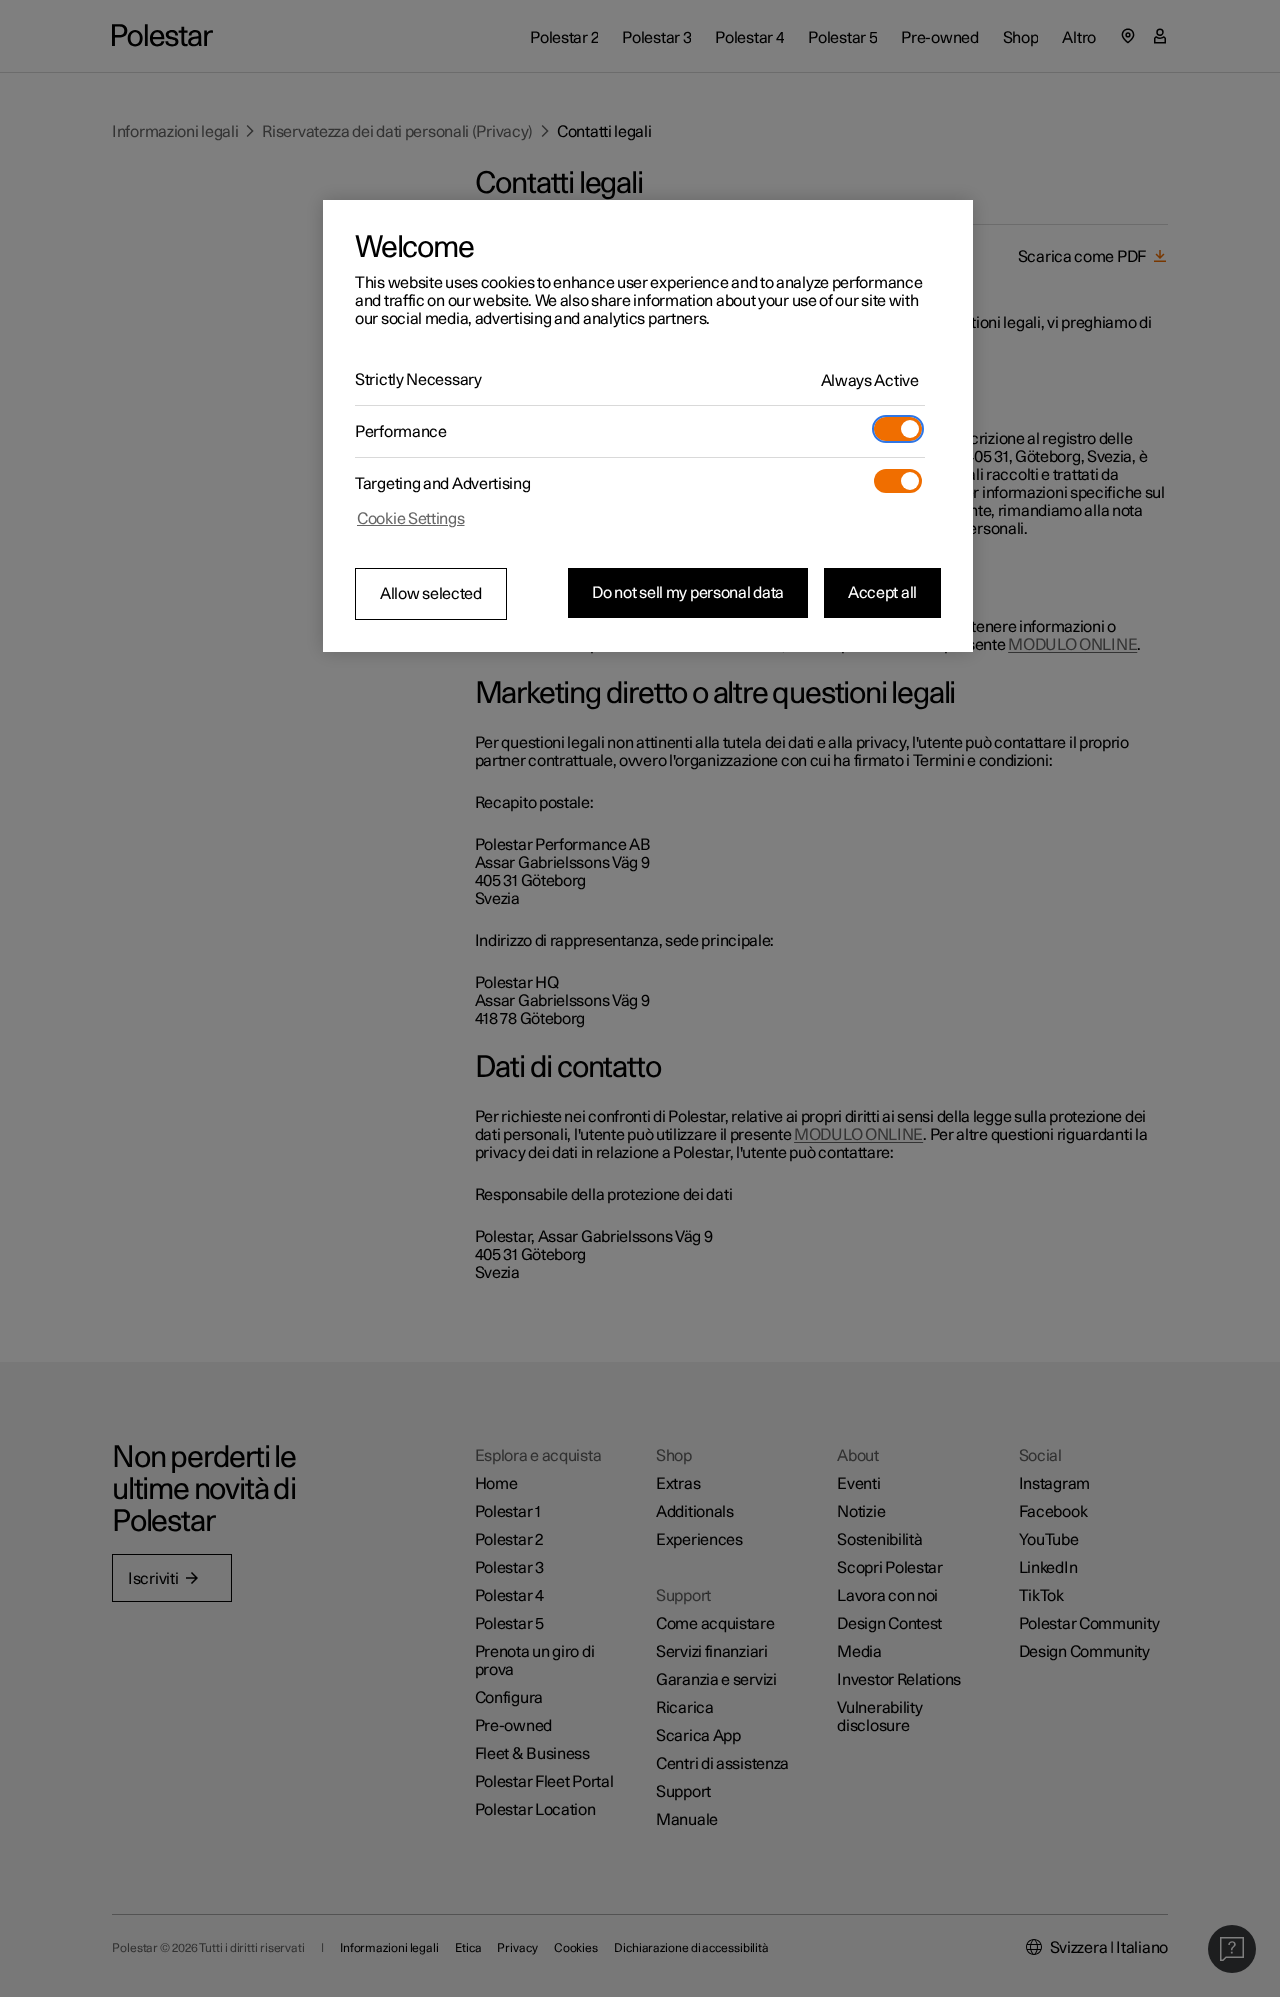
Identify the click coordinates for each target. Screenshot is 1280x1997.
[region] (648, 426)
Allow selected (431, 594)
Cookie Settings (411, 519)
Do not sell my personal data (688, 593)
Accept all (882, 593)
